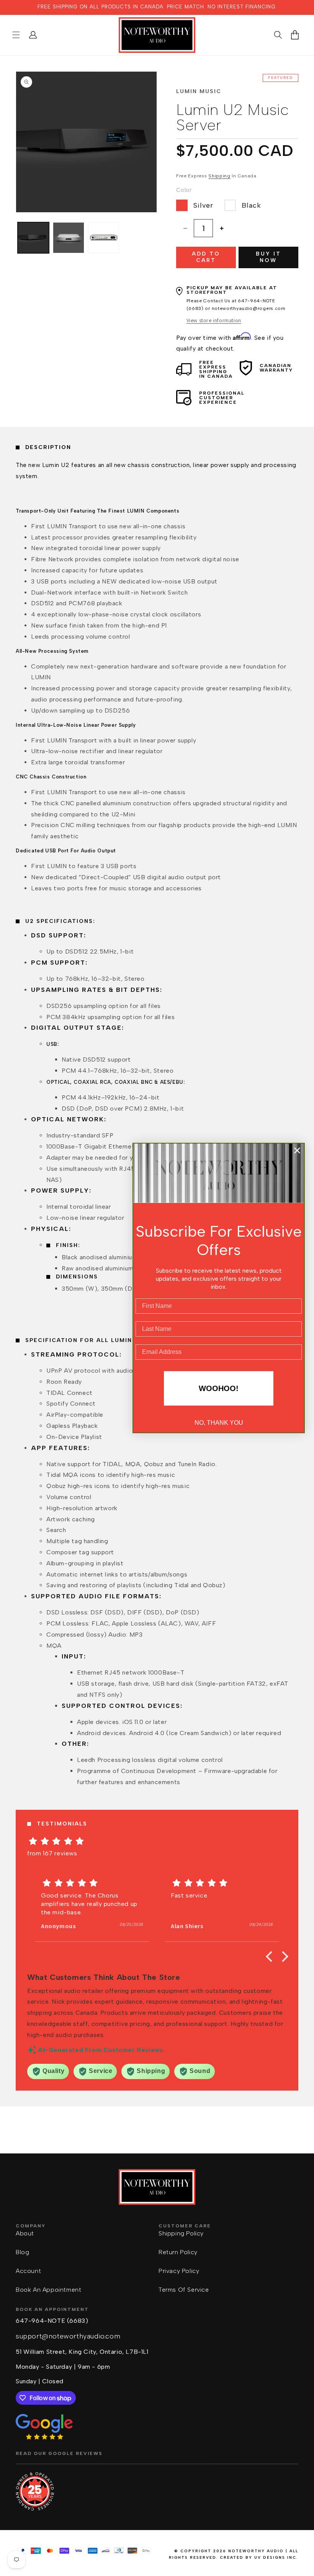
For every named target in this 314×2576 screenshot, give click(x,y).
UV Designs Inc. (276, 2557)
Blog (22, 2252)
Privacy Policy (179, 2271)
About (25, 2233)
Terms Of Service (184, 2290)
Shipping (219, 176)
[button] (16, 35)
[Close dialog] (297, 1150)
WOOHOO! (219, 1388)
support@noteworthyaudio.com (68, 2336)
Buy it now (268, 257)
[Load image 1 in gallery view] (33, 238)
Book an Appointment (48, 2290)
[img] (157, 1841)
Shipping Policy (181, 2233)
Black (251, 205)
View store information (214, 320)
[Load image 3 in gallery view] (104, 238)
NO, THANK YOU (219, 1423)
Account (28, 2271)
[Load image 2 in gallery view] (69, 238)
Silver (203, 205)
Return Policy (178, 2252)
